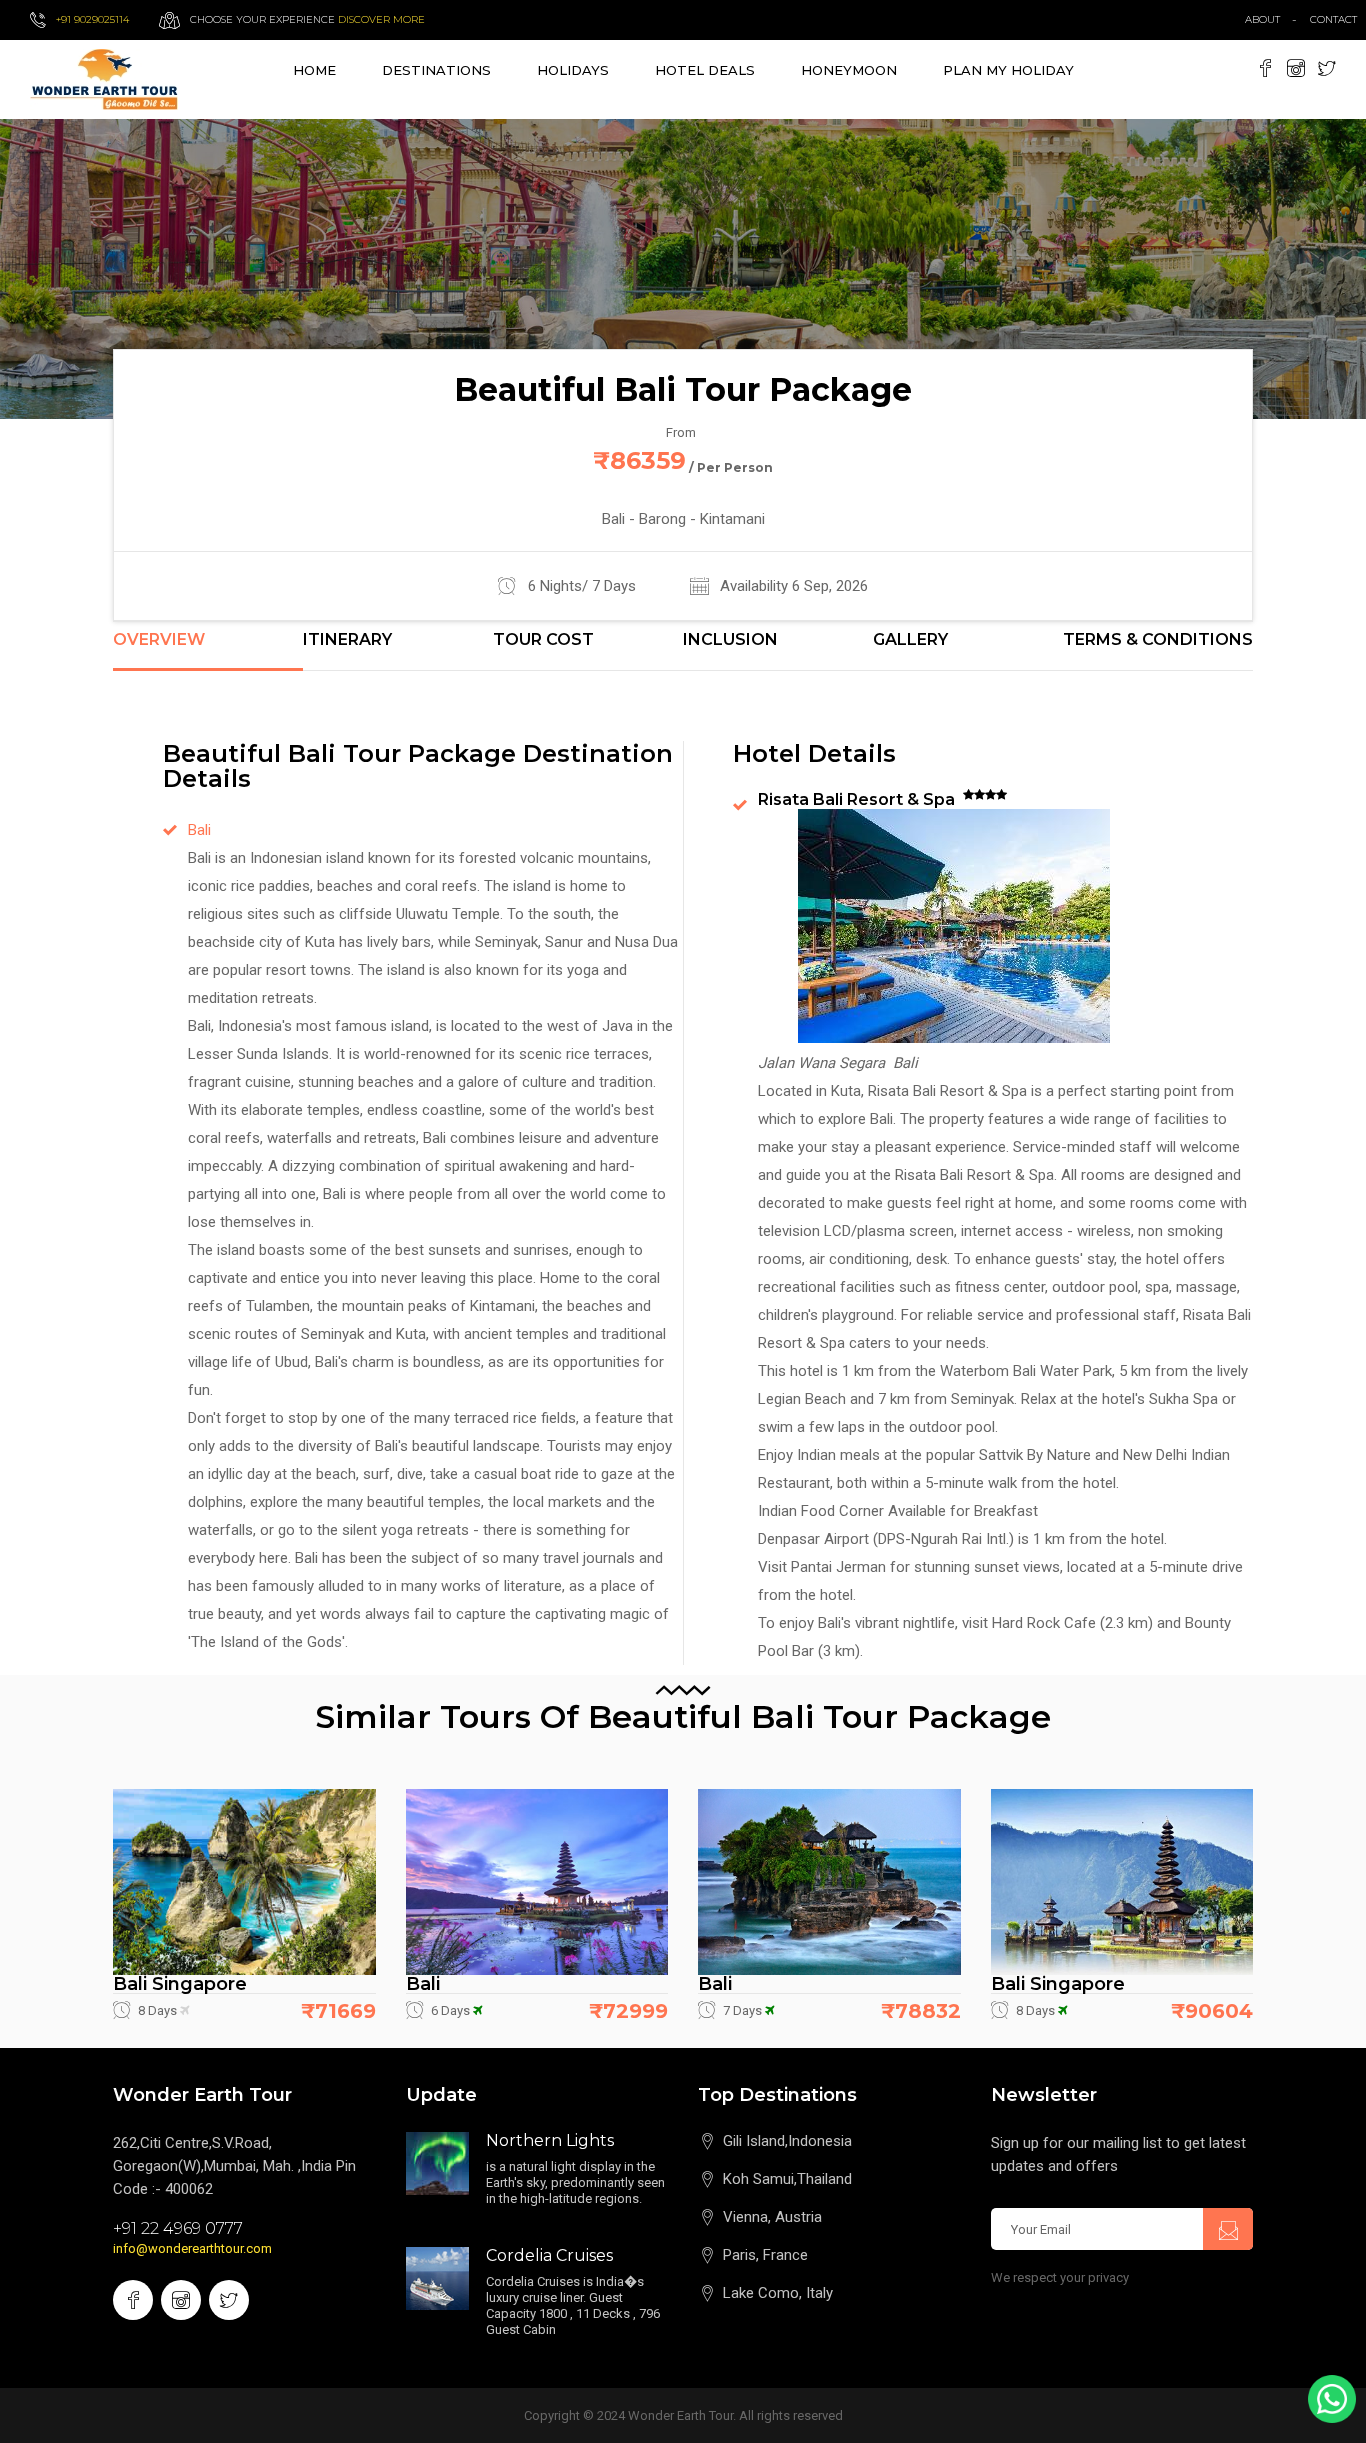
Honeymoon (849, 70)
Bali (199, 830)
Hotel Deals (705, 70)
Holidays (573, 70)
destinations (436, 70)
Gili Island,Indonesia (787, 2141)
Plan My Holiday (1008, 70)
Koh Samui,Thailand (787, 2179)
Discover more (381, 19)
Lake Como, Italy (778, 2293)
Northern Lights (550, 2140)
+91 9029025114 (92, 19)
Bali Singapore (180, 1984)
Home (314, 70)
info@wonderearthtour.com (192, 2248)
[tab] (208, 651)
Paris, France (765, 2255)
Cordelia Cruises (549, 2255)
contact (1338, 19)
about (1262, 19)
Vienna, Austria (772, 2217)
